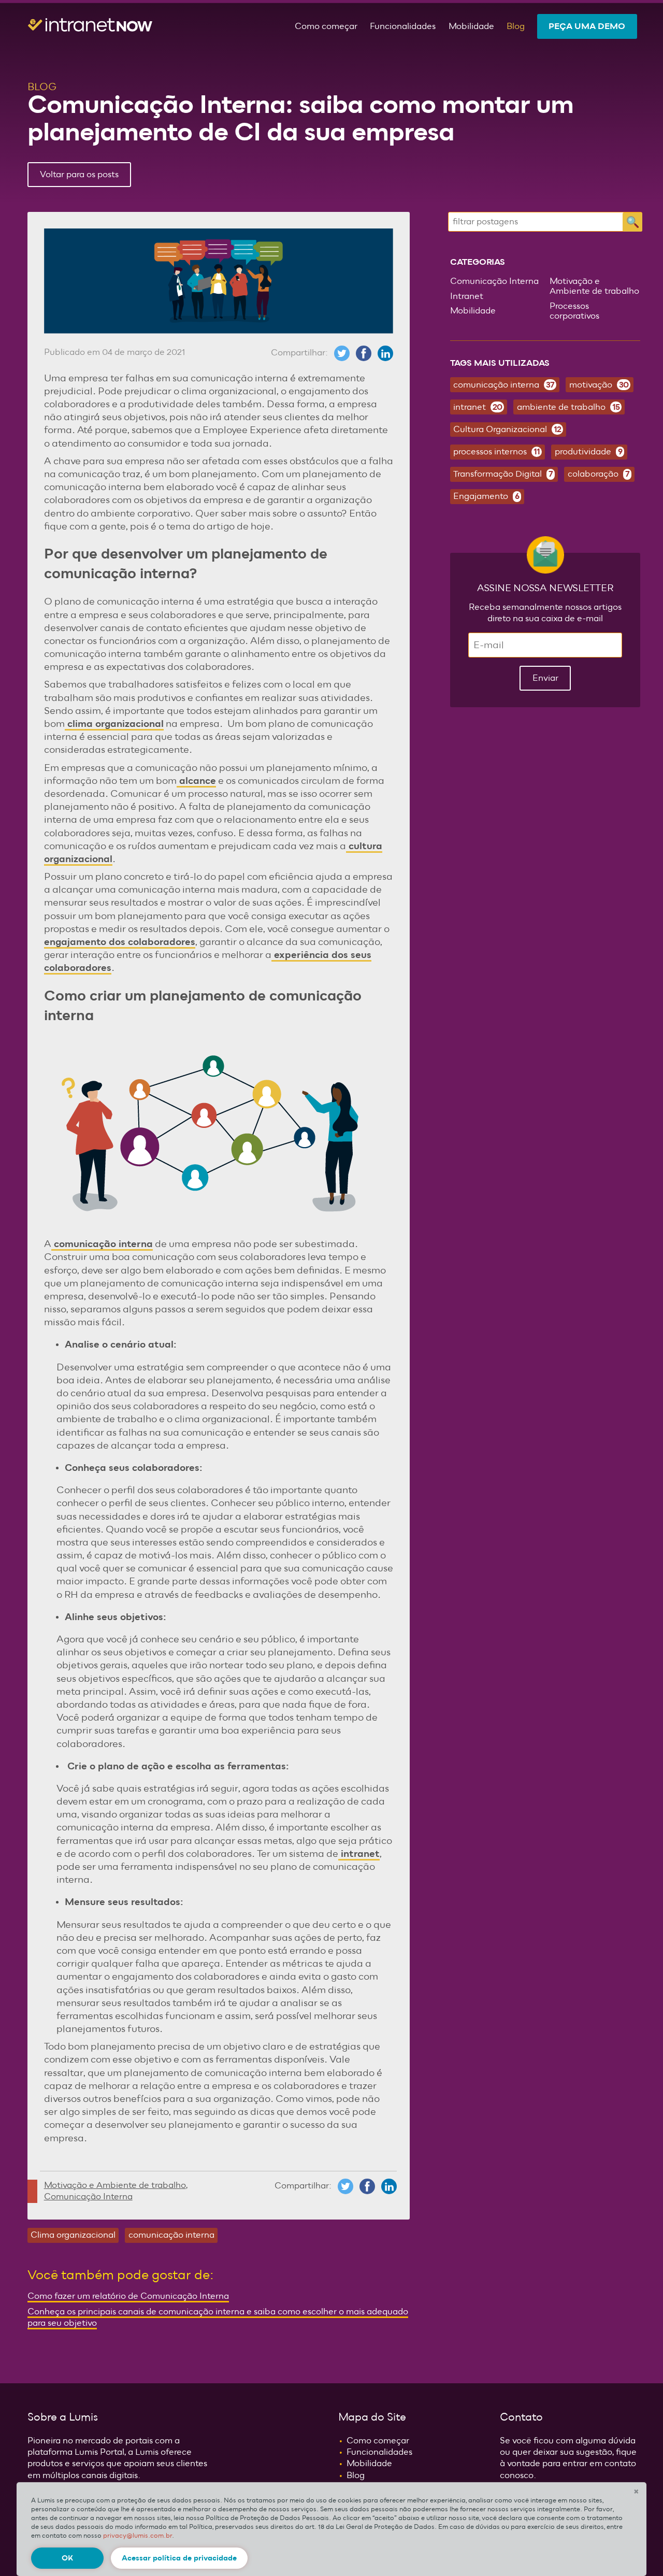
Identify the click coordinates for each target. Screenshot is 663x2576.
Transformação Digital (503, 474)
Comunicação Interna (88, 2197)
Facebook (364, 353)
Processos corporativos (574, 311)
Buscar (632, 222)
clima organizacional (114, 724)
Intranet (467, 296)
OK (67, 2558)
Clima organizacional (73, 2235)
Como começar (326, 26)
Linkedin (385, 353)
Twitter (342, 353)
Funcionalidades (403, 26)
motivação (599, 385)
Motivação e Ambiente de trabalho (115, 2185)
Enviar (545, 678)
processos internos (496, 452)
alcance (196, 781)
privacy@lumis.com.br (138, 2536)
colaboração (599, 474)
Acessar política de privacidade (179, 2558)
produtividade (588, 452)
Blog (516, 26)
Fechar (636, 2491)
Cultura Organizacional (507, 430)
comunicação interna (102, 1244)
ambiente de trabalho (568, 407)
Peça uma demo (587, 26)
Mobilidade (471, 26)
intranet (359, 1854)
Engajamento (486, 496)
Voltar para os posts (79, 175)
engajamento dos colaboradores (120, 942)
